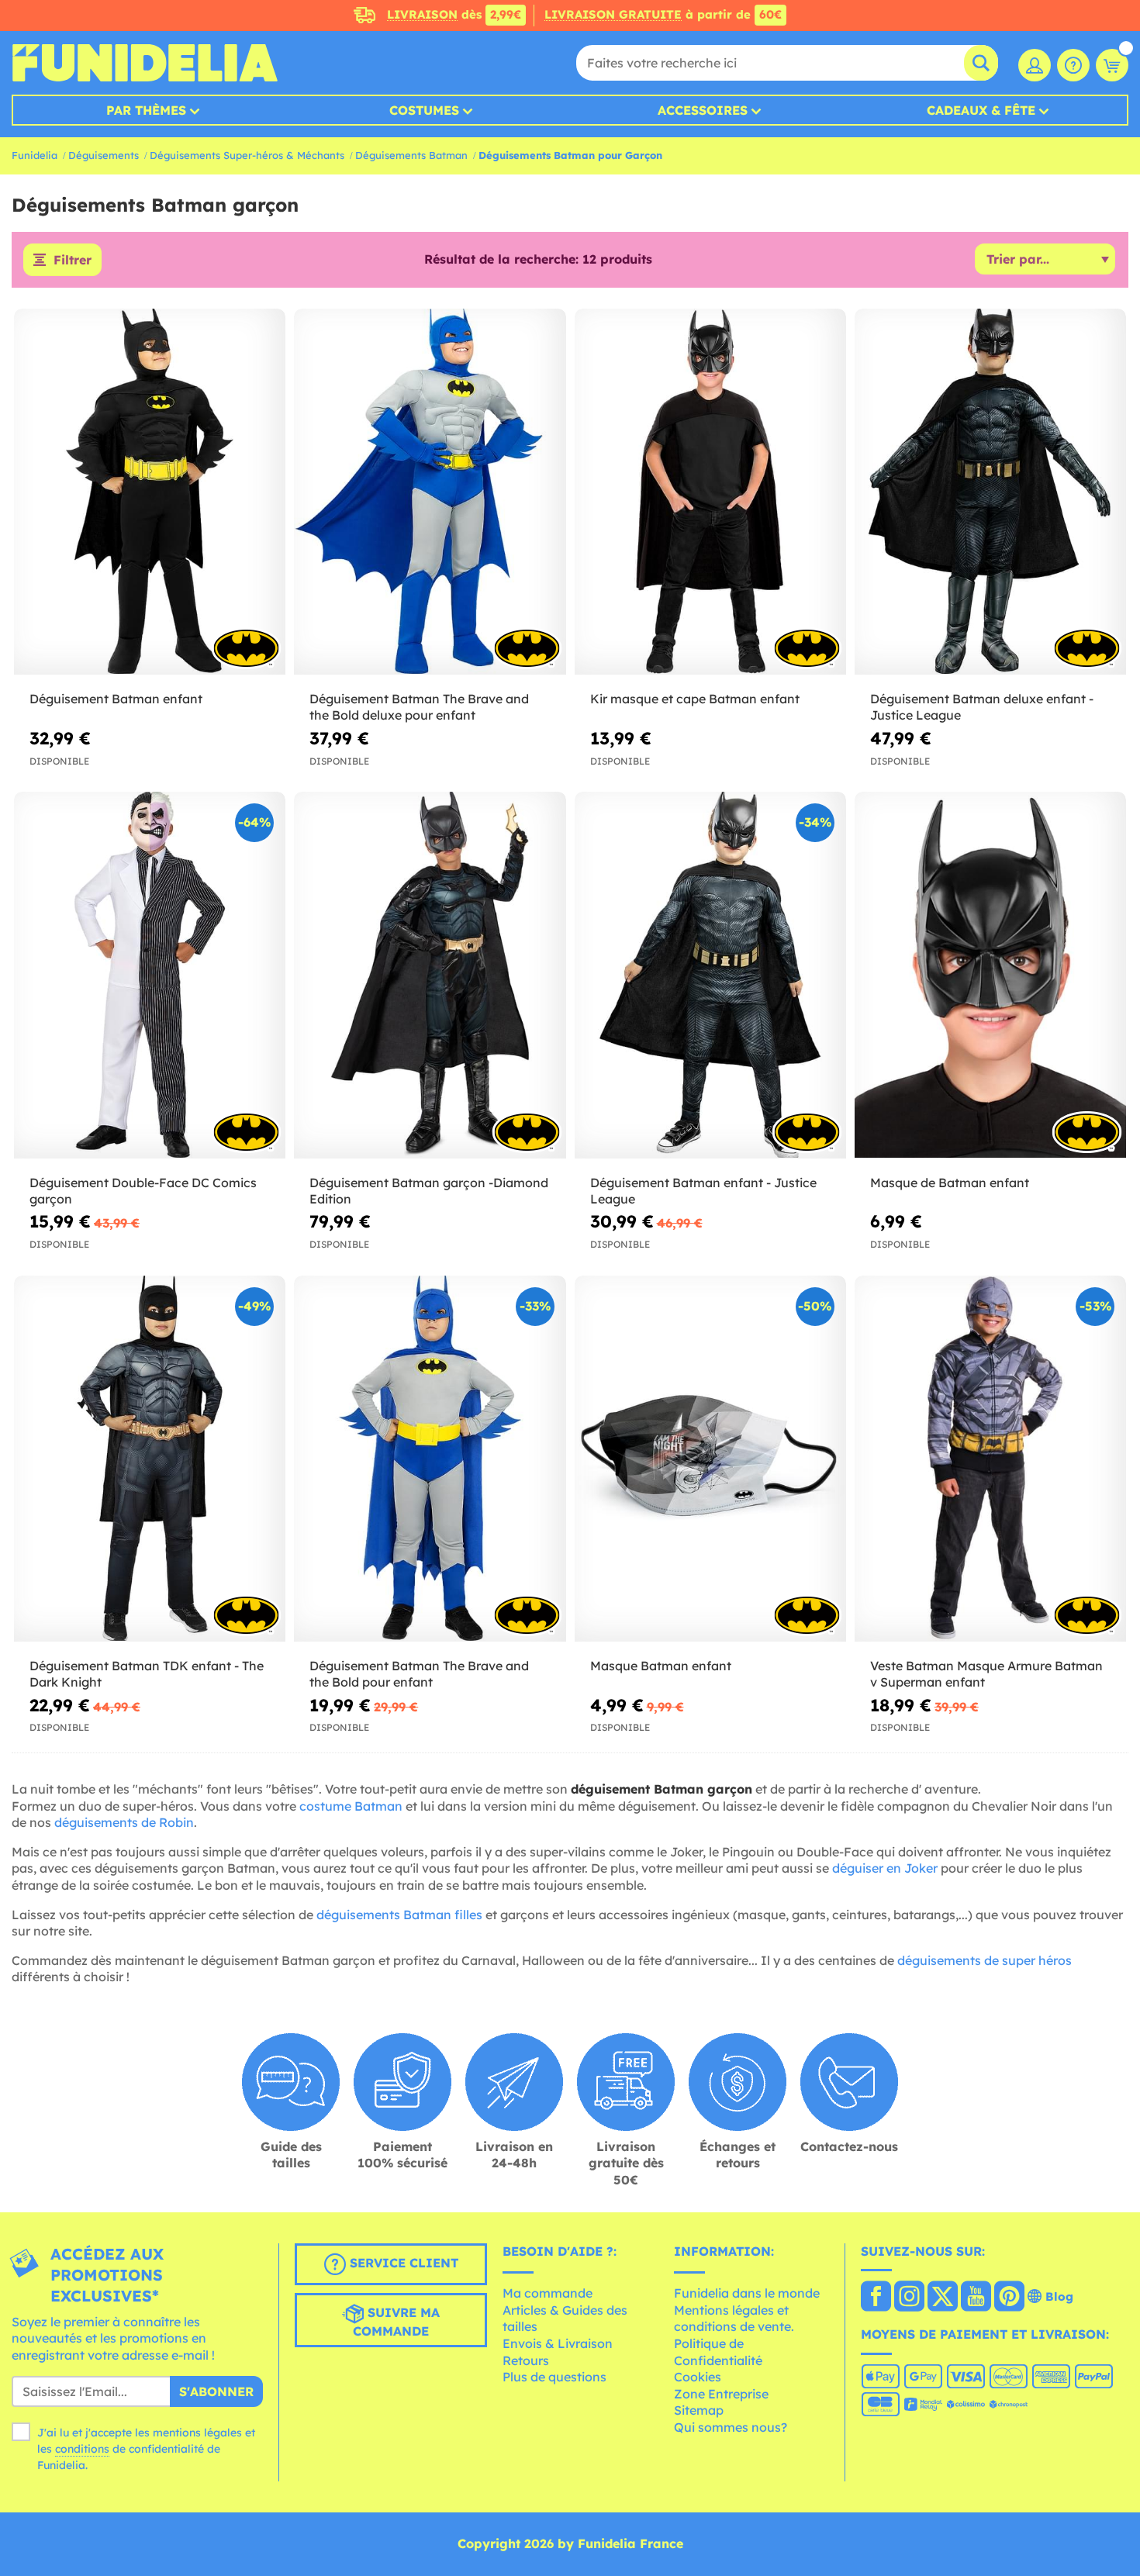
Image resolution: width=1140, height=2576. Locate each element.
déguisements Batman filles (399, 1915)
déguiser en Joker (885, 1868)
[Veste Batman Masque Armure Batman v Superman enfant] (990, 1459)
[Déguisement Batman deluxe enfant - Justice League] (990, 492)
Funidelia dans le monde (747, 2293)
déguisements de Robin (124, 1822)
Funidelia (35, 155)
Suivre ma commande (396, 2322)
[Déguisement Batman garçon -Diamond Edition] (430, 975)
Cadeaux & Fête (981, 110)
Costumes (424, 110)
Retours (526, 2360)
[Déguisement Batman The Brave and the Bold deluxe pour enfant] (430, 492)
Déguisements (104, 155)
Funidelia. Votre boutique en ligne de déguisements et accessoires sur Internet (145, 63)
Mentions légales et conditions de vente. (734, 2319)
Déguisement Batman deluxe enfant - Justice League (982, 707)
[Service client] (1073, 65)
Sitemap (699, 2410)
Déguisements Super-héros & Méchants (247, 155)
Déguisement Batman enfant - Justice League (703, 1191)
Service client (402, 2263)
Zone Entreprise (721, 2394)
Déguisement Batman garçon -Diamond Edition (429, 1191)
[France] (876, 2298)
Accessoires (703, 110)
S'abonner (216, 2391)
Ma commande (548, 2293)
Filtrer (73, 260)
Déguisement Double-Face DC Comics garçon (143, 1191)
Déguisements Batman (411, 155)
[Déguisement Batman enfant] (150, 492)
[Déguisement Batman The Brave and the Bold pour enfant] (430, 1459)
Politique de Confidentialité (718, 2352)
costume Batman (351, 1806)
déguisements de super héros (985, 1960)
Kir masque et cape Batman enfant (695, 699)
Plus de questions (554, 2377)
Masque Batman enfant (661, 1666)
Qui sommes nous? (731, 2427)
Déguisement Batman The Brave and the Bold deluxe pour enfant (419, 707)
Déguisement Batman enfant (116, 699)
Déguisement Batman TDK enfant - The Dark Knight (147, 1674)
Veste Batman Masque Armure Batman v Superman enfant (986, 1674)
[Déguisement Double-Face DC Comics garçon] (150, 975)
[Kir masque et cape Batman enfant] (710, 492)
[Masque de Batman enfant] (990, 975)
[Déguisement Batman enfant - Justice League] (710, 975)
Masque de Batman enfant (950, 1183)
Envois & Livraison (558, 2343)
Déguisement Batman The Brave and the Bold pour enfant (419, 1674)
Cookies (698, 2377)
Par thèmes (146, 110)
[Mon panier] (1112, 65)
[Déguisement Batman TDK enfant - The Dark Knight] (150, 1459)
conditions (82, 2449)
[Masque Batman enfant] (710, 1459)
